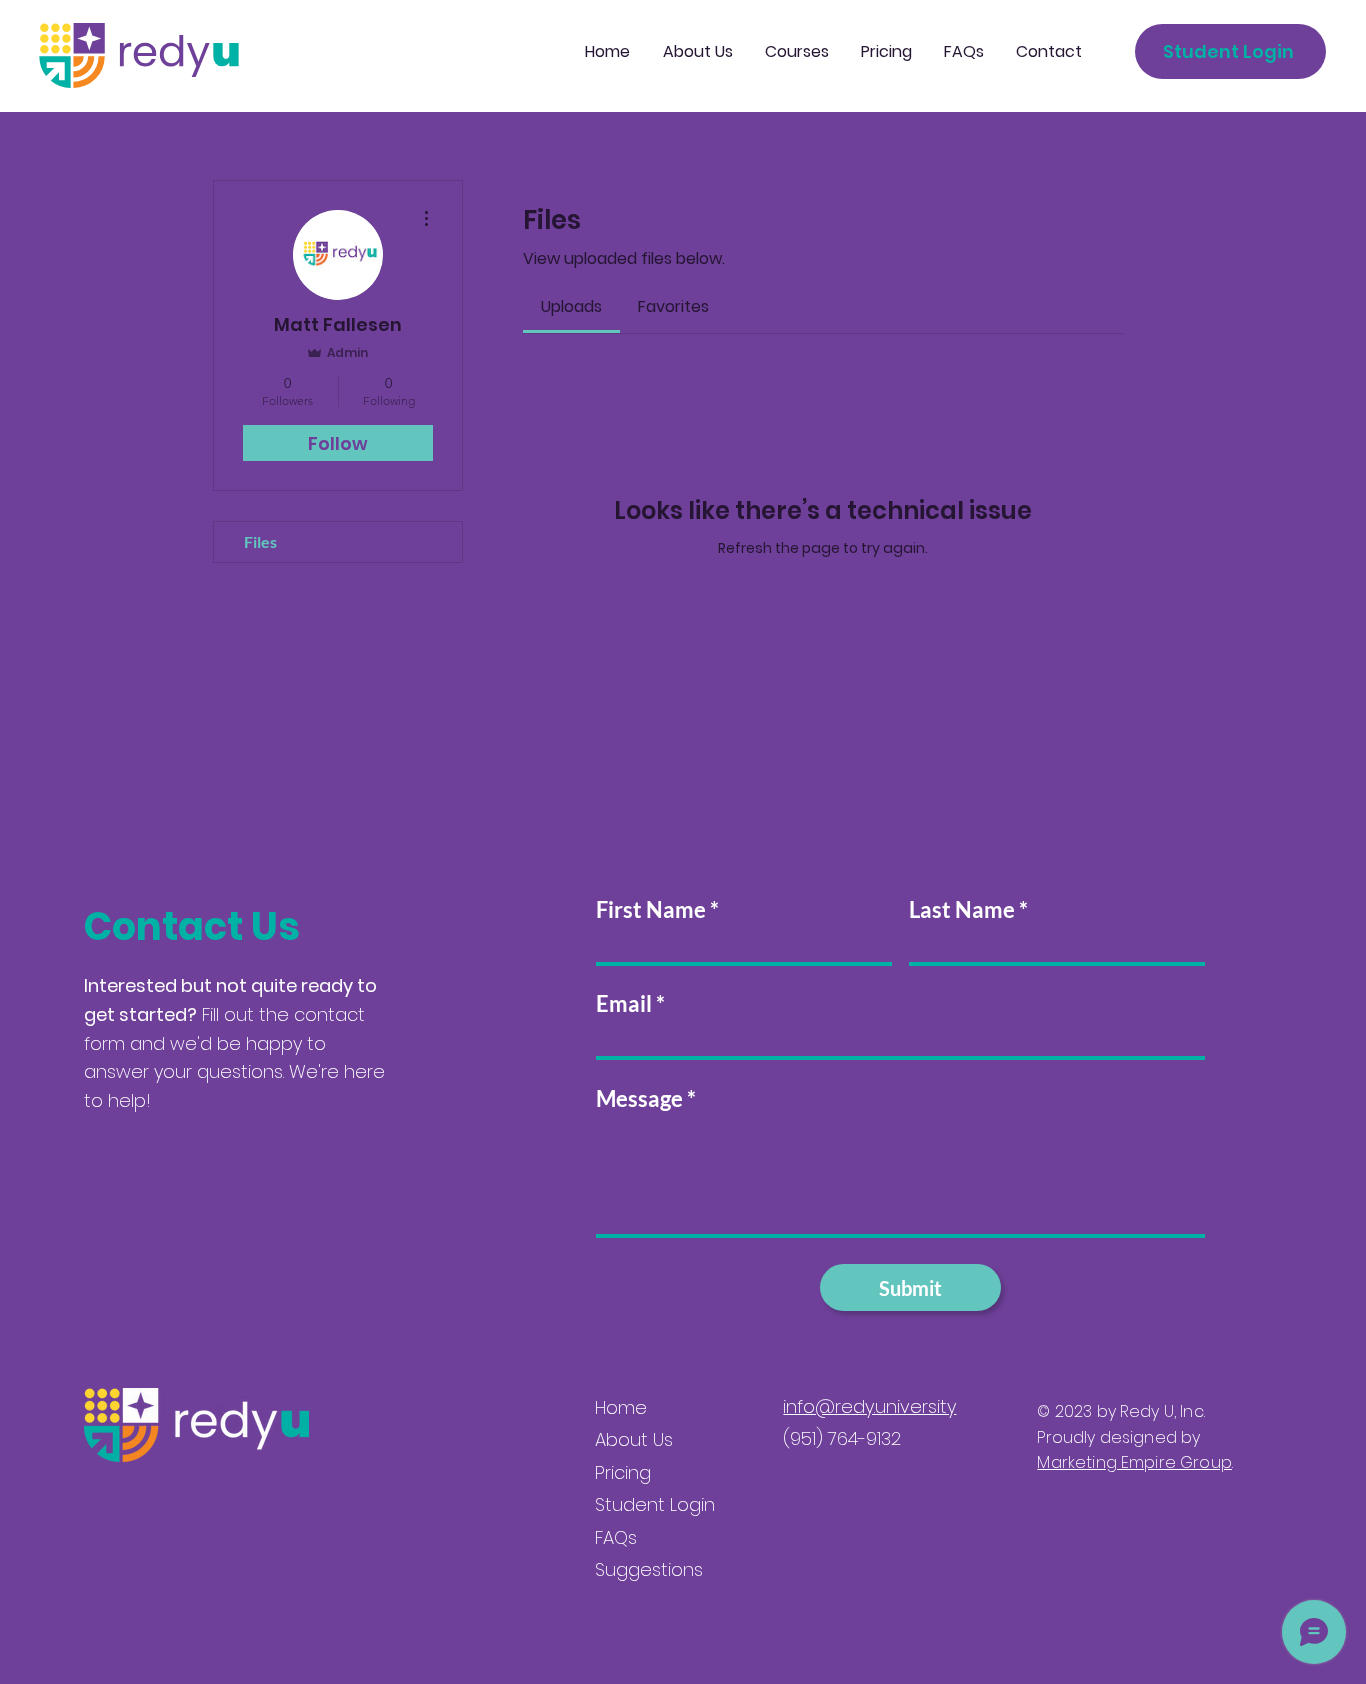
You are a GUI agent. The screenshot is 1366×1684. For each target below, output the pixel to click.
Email (624, 1004)
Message (639, 1099)
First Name (651, 910)
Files (260, 541)
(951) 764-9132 (842, 1438)
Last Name (962, 910)
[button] (797, 52)
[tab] (571, 307)
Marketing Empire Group (1134, 1462)
